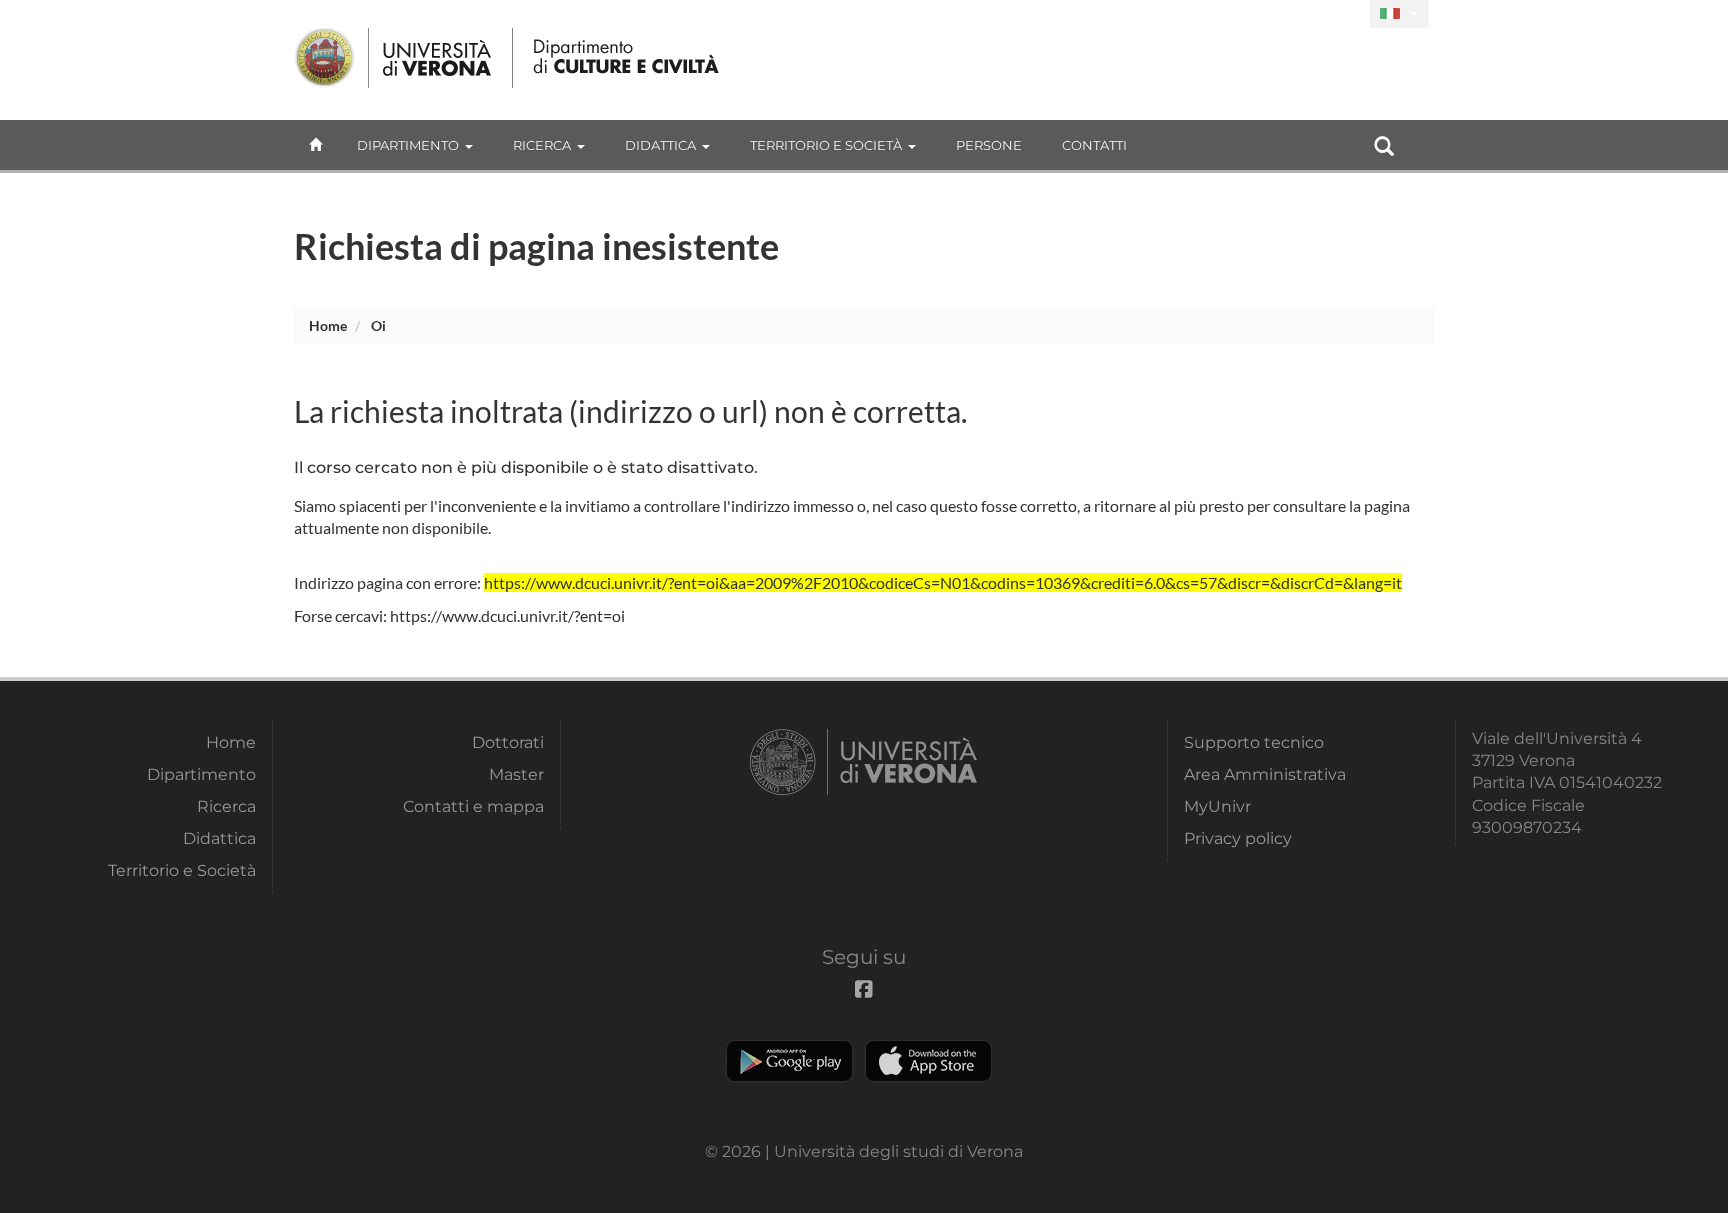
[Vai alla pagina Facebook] (1345, 14)
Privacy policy (1238, 838)
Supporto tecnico (1254, 742)
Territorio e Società (826, 145)
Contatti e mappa (473, 806)
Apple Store (928, 1061)
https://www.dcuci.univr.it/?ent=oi (507, 615)
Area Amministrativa (1265, 774)
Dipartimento (408, 145)
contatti (1094, 145)
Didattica (660, 145)
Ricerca (542, 145)
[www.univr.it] (394, 58)
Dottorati (508, 742)
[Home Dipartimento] (627, 58)
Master (516, 774)
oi (378, 325)
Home (328, 325)
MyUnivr (1217, 806)
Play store (789, 1061)
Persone (989, 145)
